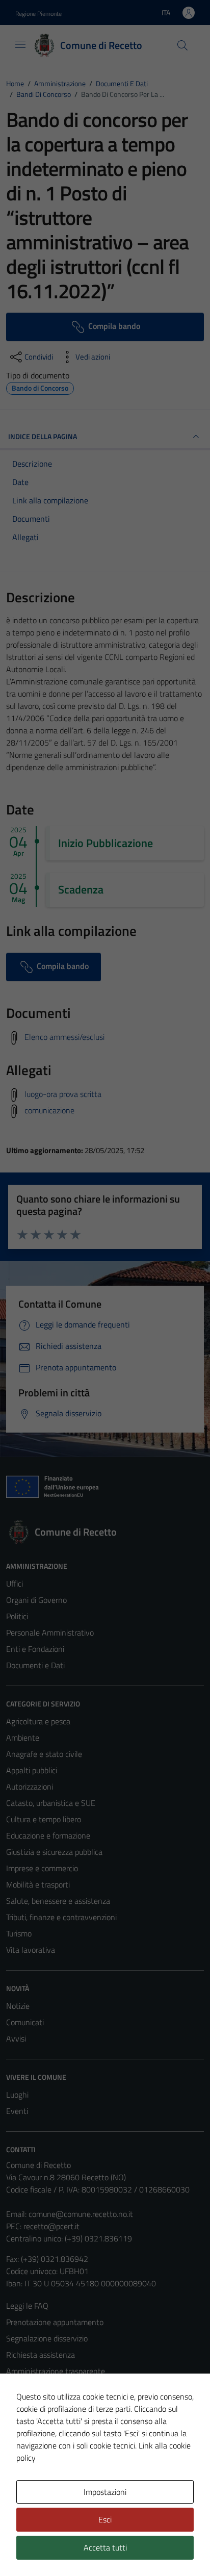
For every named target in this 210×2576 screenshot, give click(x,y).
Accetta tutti (105, 2547)
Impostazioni (105, 2492)
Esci (105, 2519)
